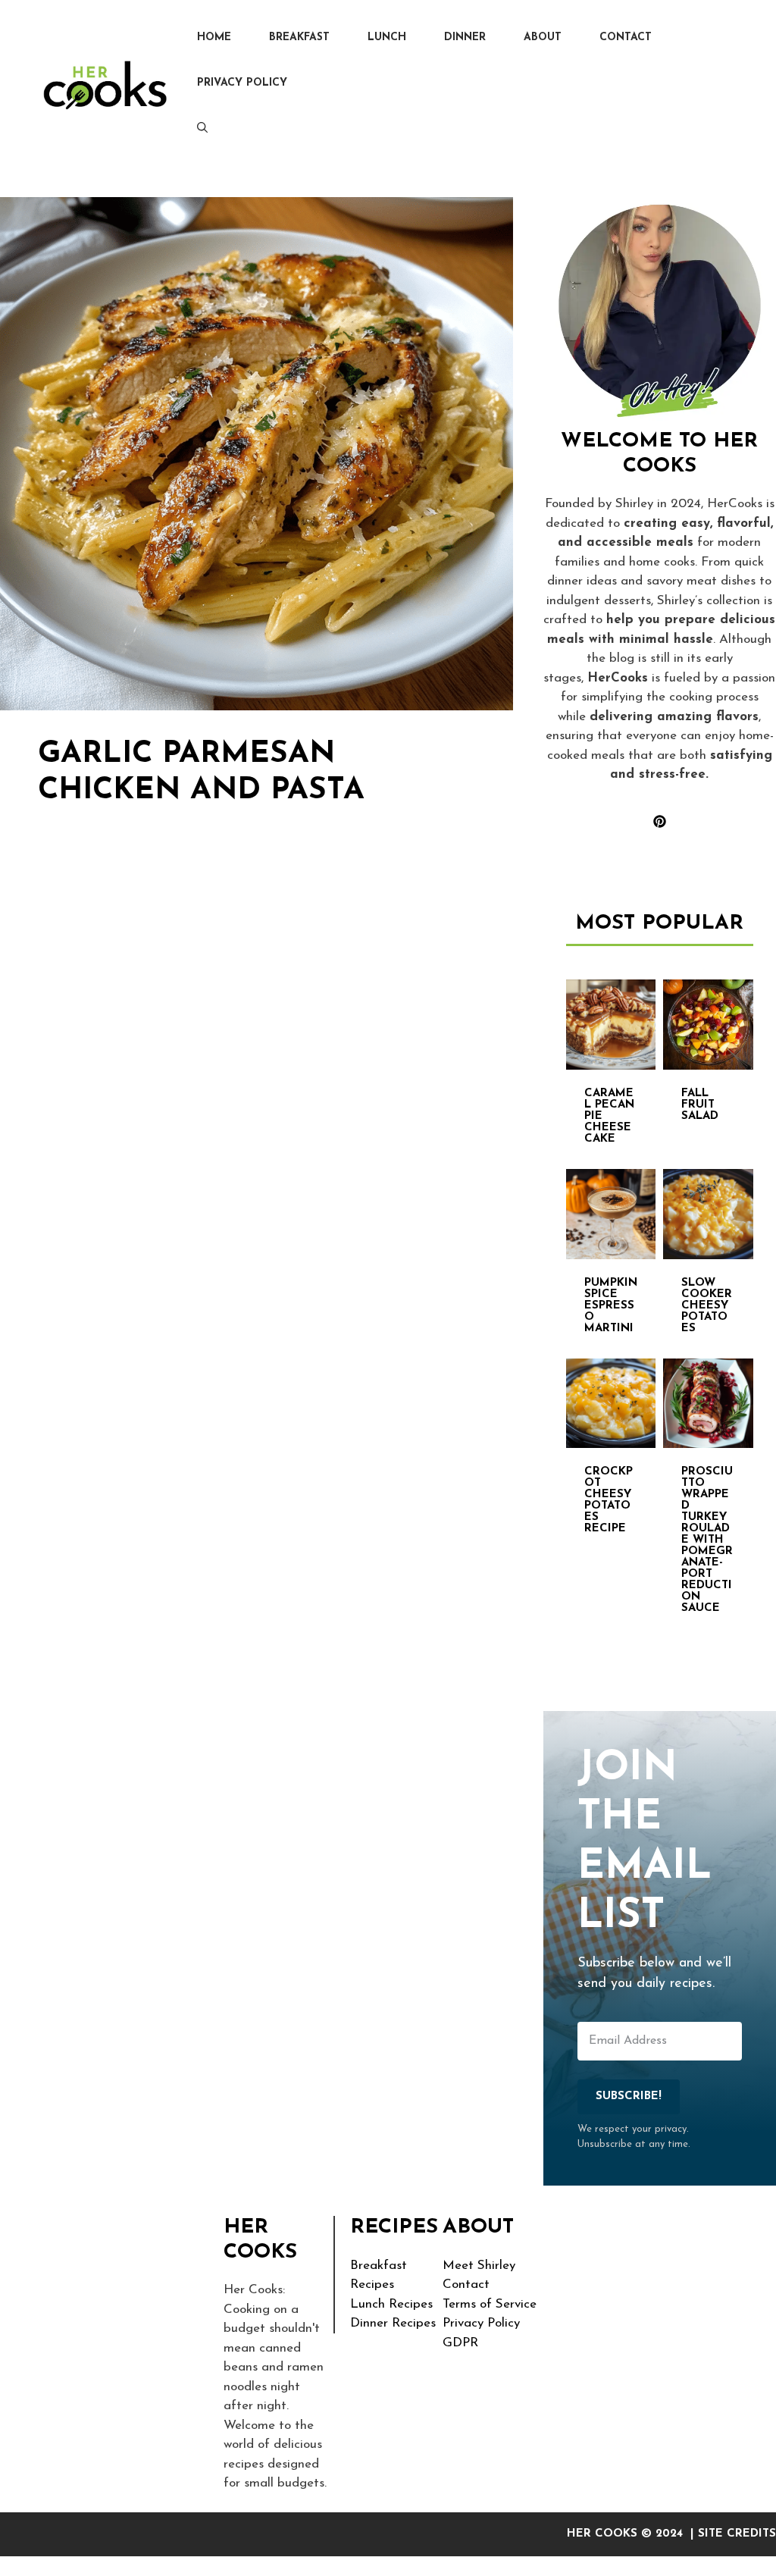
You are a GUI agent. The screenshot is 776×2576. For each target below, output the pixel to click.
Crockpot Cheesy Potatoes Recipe (609, 1500)
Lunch (387, 38)
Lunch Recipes (391, 2304)
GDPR (460, 2343)
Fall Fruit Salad (700, 1105)
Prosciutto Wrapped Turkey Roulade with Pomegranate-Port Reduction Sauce (707, 1540)
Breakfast (299, 38)
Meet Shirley (479, 2266)
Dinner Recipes (393, 2323)
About (543, 38)
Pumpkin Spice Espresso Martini (611, 1306)
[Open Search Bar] (202, 129)
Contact (626, 38)
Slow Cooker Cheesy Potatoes (707, 1306)
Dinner (465, 38)
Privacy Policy (242, 83)
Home (214, 38)
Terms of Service (490, 2304)
